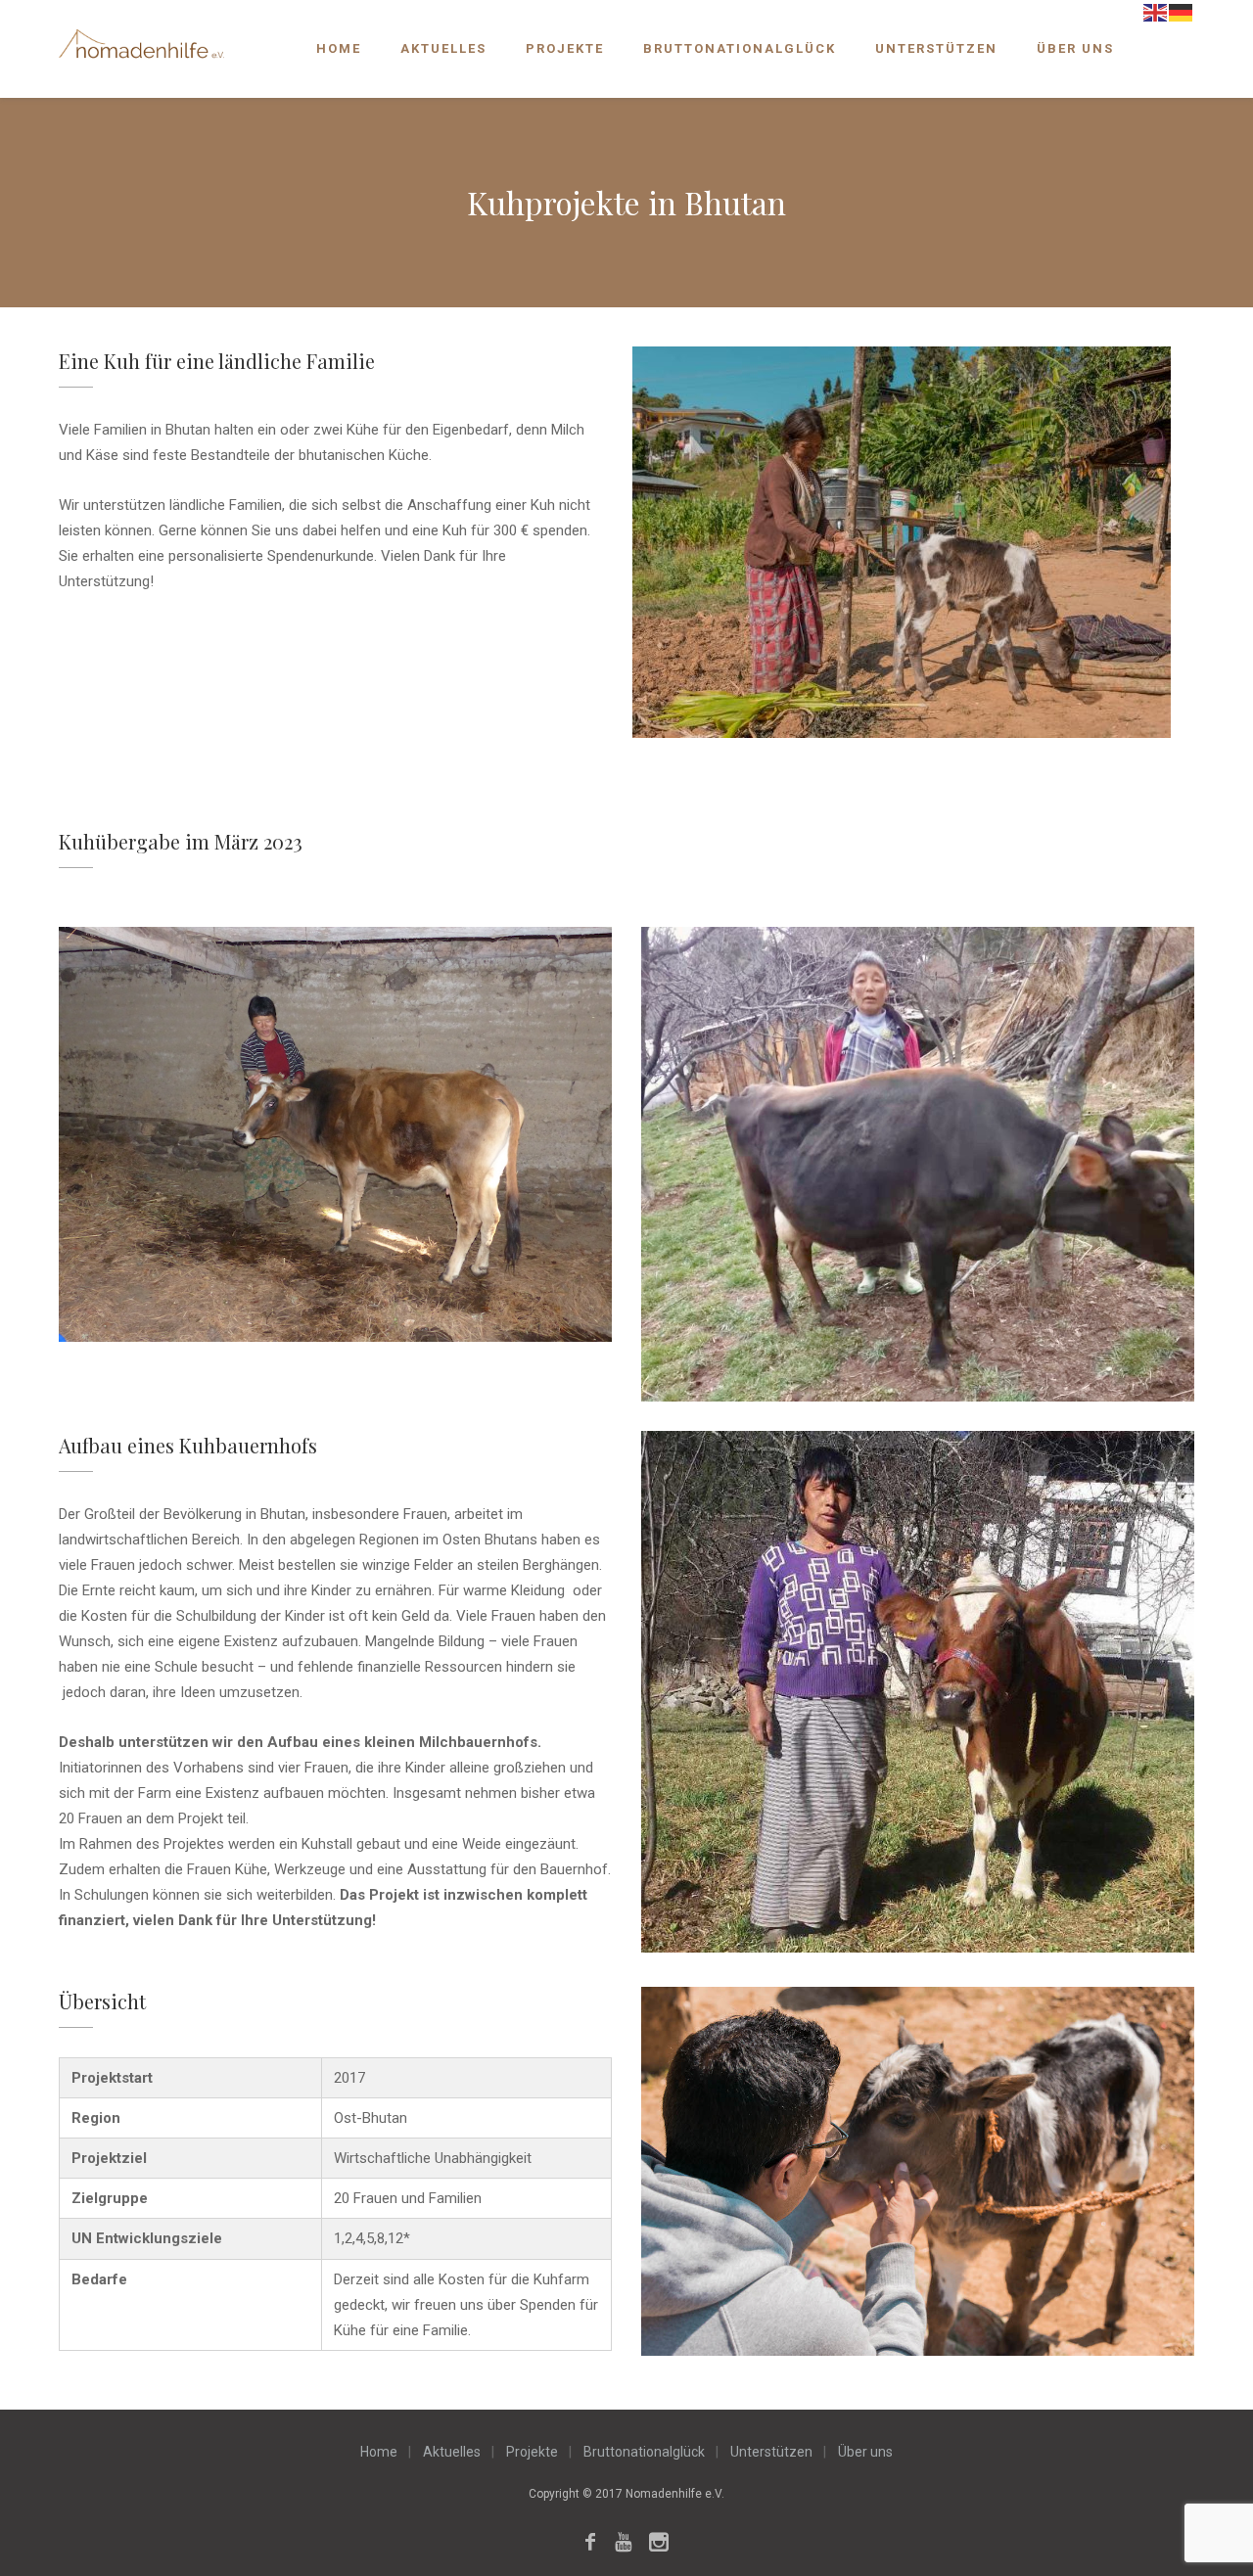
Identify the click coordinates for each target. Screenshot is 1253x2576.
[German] (1182, 12)
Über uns (1075, 48)
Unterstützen (936, 48)
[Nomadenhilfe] (142, 46)
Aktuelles (443, 48)
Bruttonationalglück (740, 48)
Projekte (565, 48)
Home (339, 48)
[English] (1156, 12)
